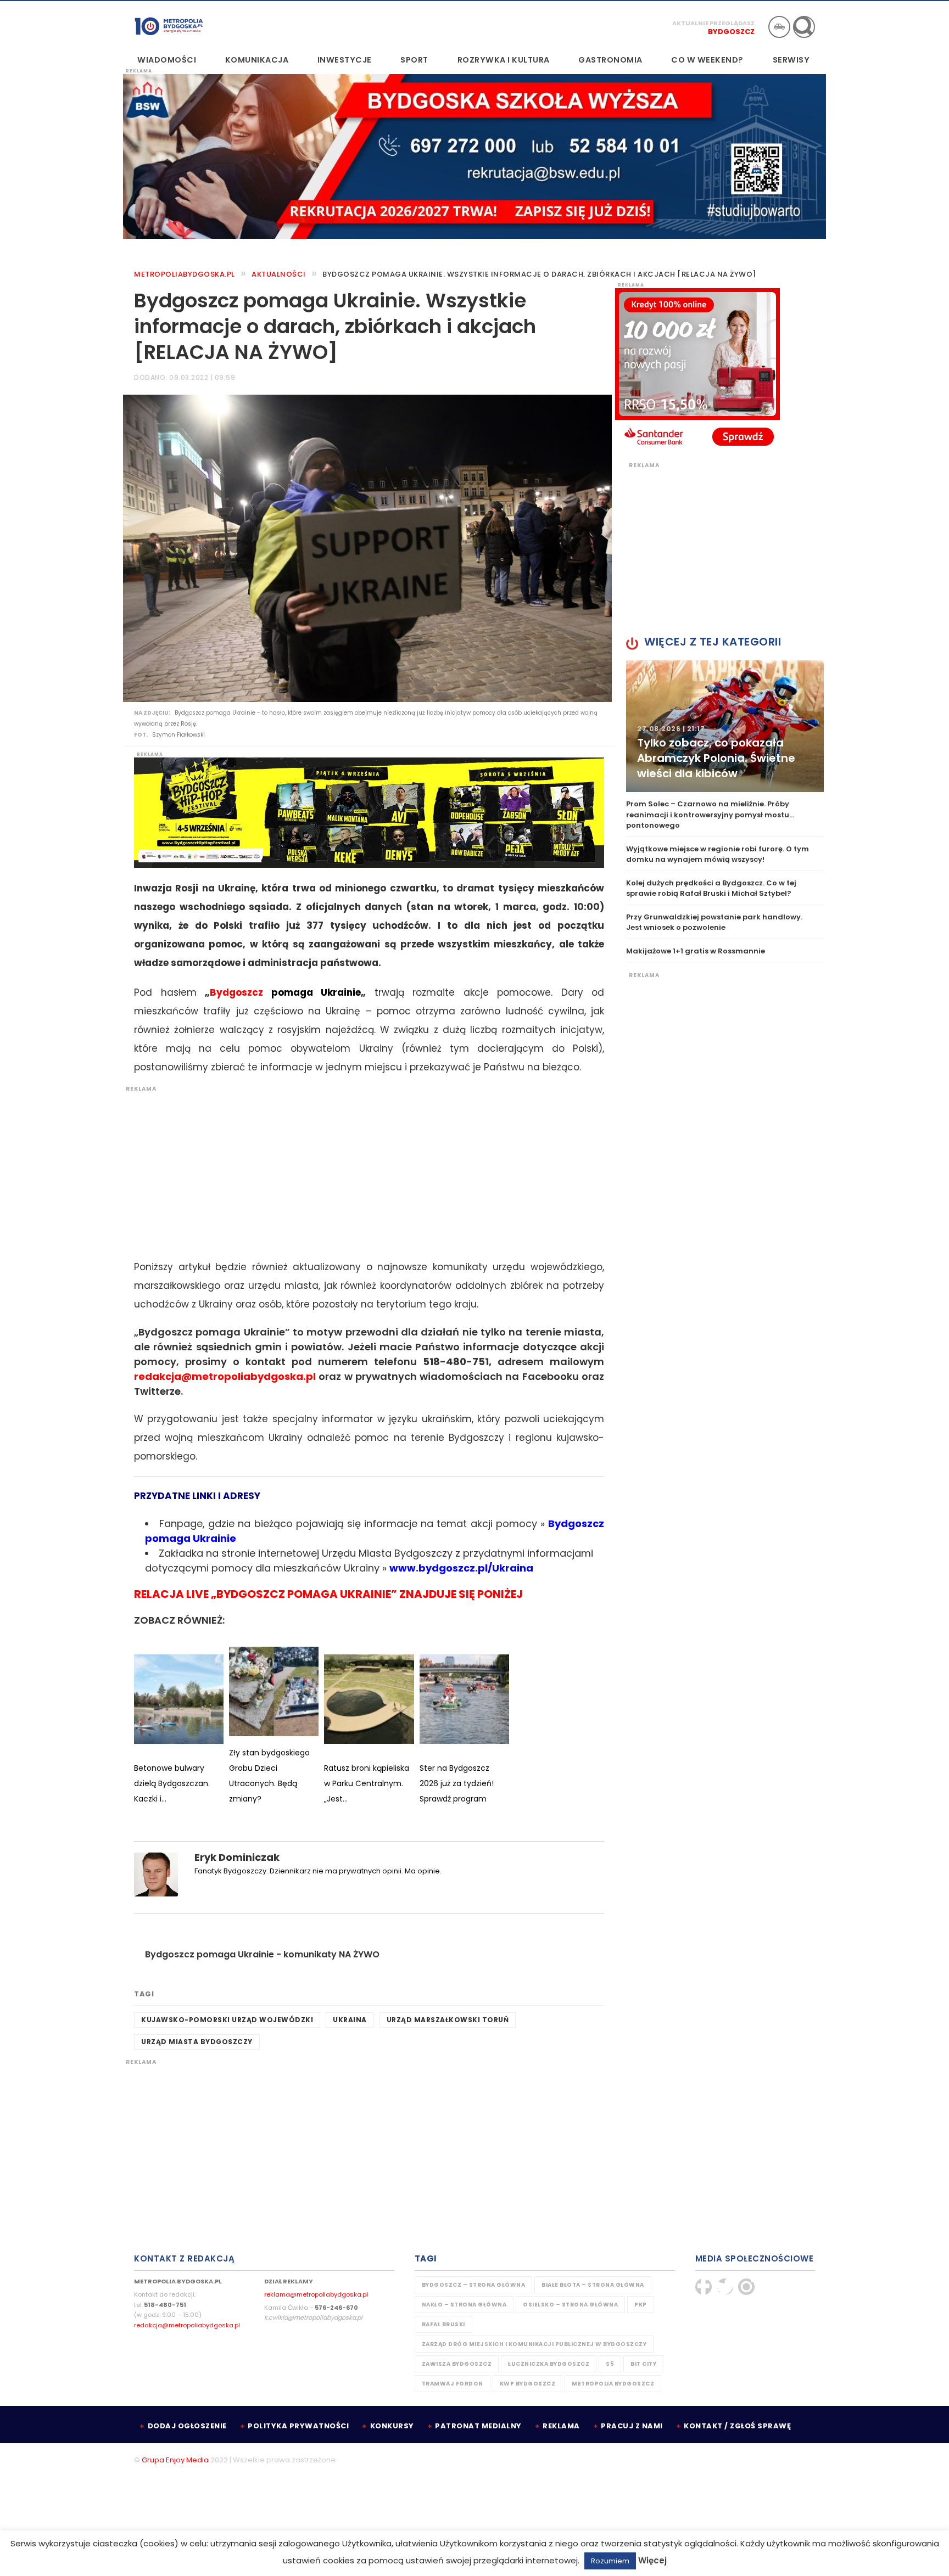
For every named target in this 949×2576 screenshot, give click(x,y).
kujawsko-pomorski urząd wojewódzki (227, 2020)
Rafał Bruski (443, 2324)
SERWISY (791, 60)
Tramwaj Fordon (453, 2384)
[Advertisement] (364, 1170)
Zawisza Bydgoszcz (457, 2364)
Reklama (561, 2426)
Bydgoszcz (731, 32)
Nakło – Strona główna (464, 2305)
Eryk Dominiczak (237, 1857)
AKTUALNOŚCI (279, 274)
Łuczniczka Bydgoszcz (549, 2364)
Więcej (652, 2560)
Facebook (704, 2287)
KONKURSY (392, 2426)
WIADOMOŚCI (167, 60)
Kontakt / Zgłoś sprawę (737, 2426)
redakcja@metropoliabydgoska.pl (187, 2325)
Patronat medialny (478, 2426)
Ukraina (350, 2020)
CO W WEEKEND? (707, 60)
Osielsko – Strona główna (570, 2305)
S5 (610, 2364)
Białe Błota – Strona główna (593, 2285)
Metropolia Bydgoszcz (613, 2384)
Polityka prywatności (298, 2426)
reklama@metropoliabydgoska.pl (316, 2294)
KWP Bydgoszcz (528, 2384)
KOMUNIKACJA (257, 60)
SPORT (414, 60)
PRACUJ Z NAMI (632, 2426)
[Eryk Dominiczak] (156, 1874)
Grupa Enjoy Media (175, 2460)
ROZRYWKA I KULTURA (504, 60)
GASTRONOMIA (610, 60)
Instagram (746, 2287)
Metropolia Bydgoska (169, 26)
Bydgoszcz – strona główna (474, 2285)
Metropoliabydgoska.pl (185, 274)
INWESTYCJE (345, 60)
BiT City (643, 2364)
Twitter (725, 2287)
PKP (641, 2305)
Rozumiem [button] (610, 2561)
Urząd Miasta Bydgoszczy (197, 2042)
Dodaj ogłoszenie (187, 2426)
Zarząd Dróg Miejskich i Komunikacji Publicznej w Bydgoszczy (534, 2344)
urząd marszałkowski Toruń (448, 2020)
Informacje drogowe (779, 27)
